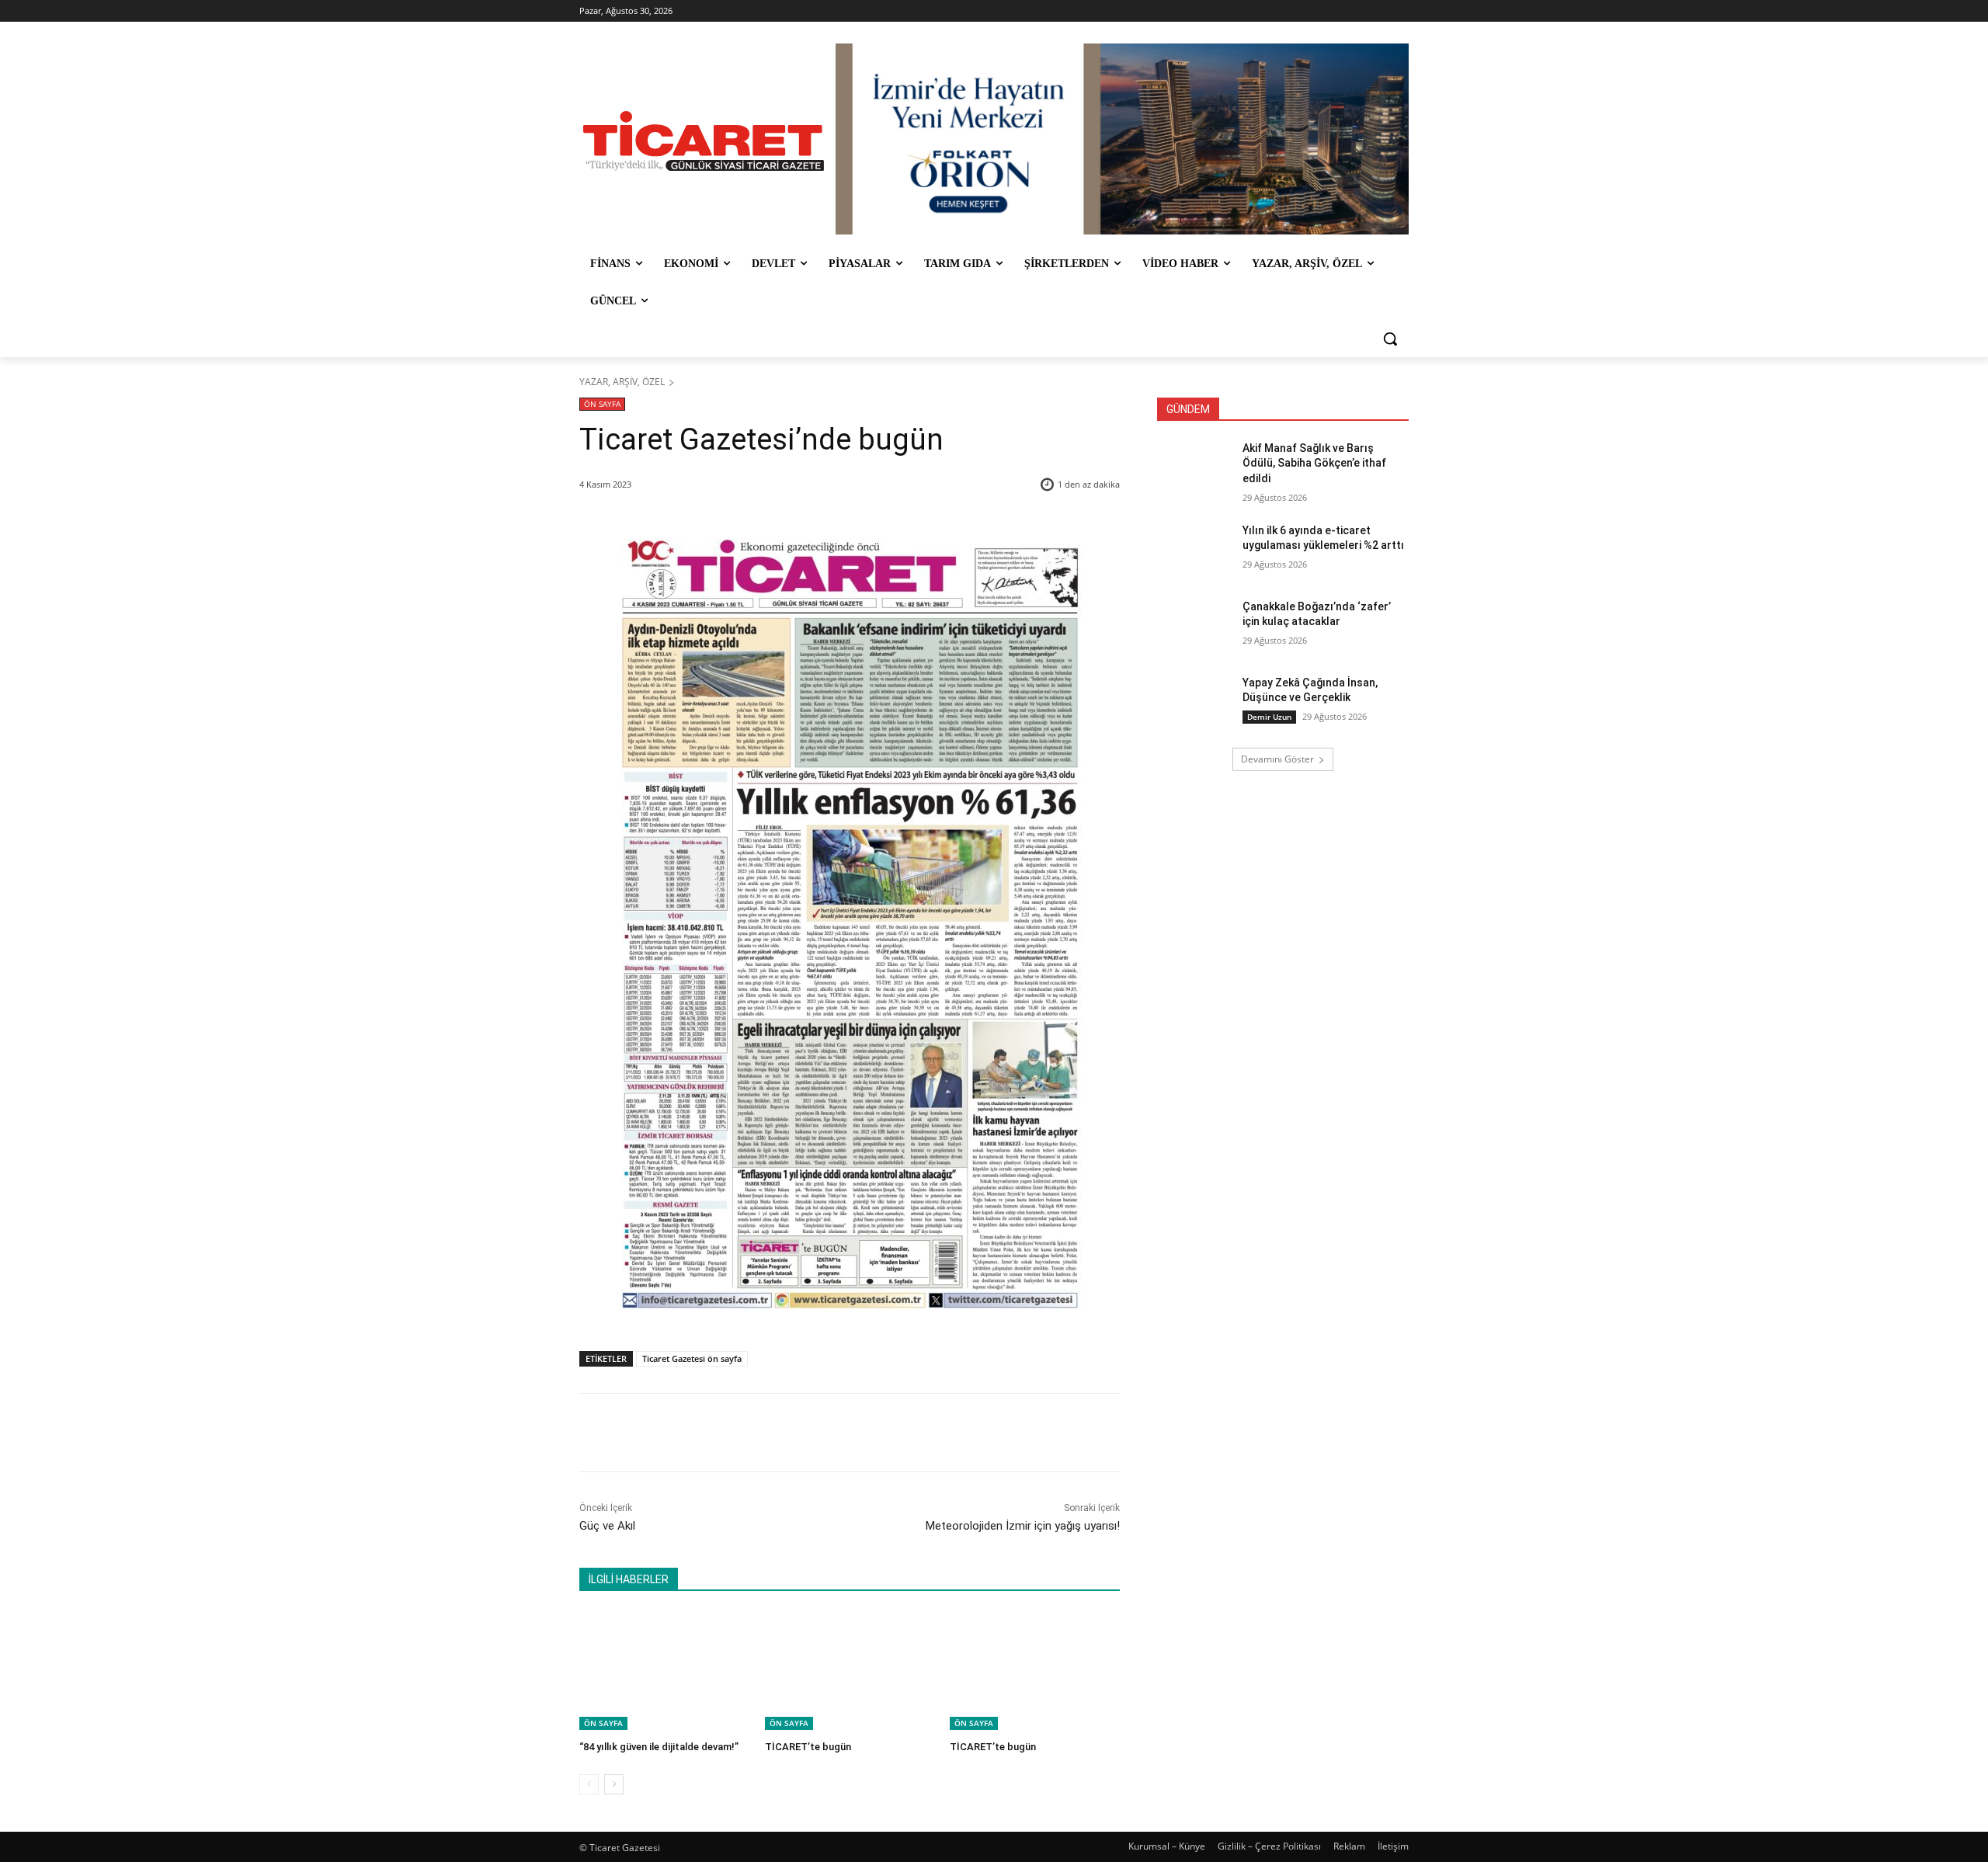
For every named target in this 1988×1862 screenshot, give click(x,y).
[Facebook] (689, 1433)
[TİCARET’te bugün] (850, 1671)
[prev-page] (589, 1784)
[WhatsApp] (796, 1433)
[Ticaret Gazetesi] (704, 141)
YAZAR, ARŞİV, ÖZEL (622, 382)
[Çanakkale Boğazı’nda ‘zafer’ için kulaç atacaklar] (1195, 626)
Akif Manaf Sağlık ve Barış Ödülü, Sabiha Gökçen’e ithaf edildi (1314, 463)
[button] (1390, 339)
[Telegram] (832, 1433)
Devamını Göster (1277, 759)
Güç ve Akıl (607, 1526)
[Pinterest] (760, 1433)
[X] (725, 1433)
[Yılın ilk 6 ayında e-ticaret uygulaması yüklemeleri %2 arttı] (1195, 550)
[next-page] (614, 1784)
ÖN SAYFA (602, 404)
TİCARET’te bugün (808, 1747)
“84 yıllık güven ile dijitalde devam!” (659, 1747)
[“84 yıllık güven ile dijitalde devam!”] (664, 1671)
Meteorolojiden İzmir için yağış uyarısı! (1023, 1526)
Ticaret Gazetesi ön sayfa (692, 1358)
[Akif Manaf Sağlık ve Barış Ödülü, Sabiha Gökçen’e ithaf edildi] (1195, 467)
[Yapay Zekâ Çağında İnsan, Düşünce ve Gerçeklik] (1195, 702)
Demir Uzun (1269, 717)
